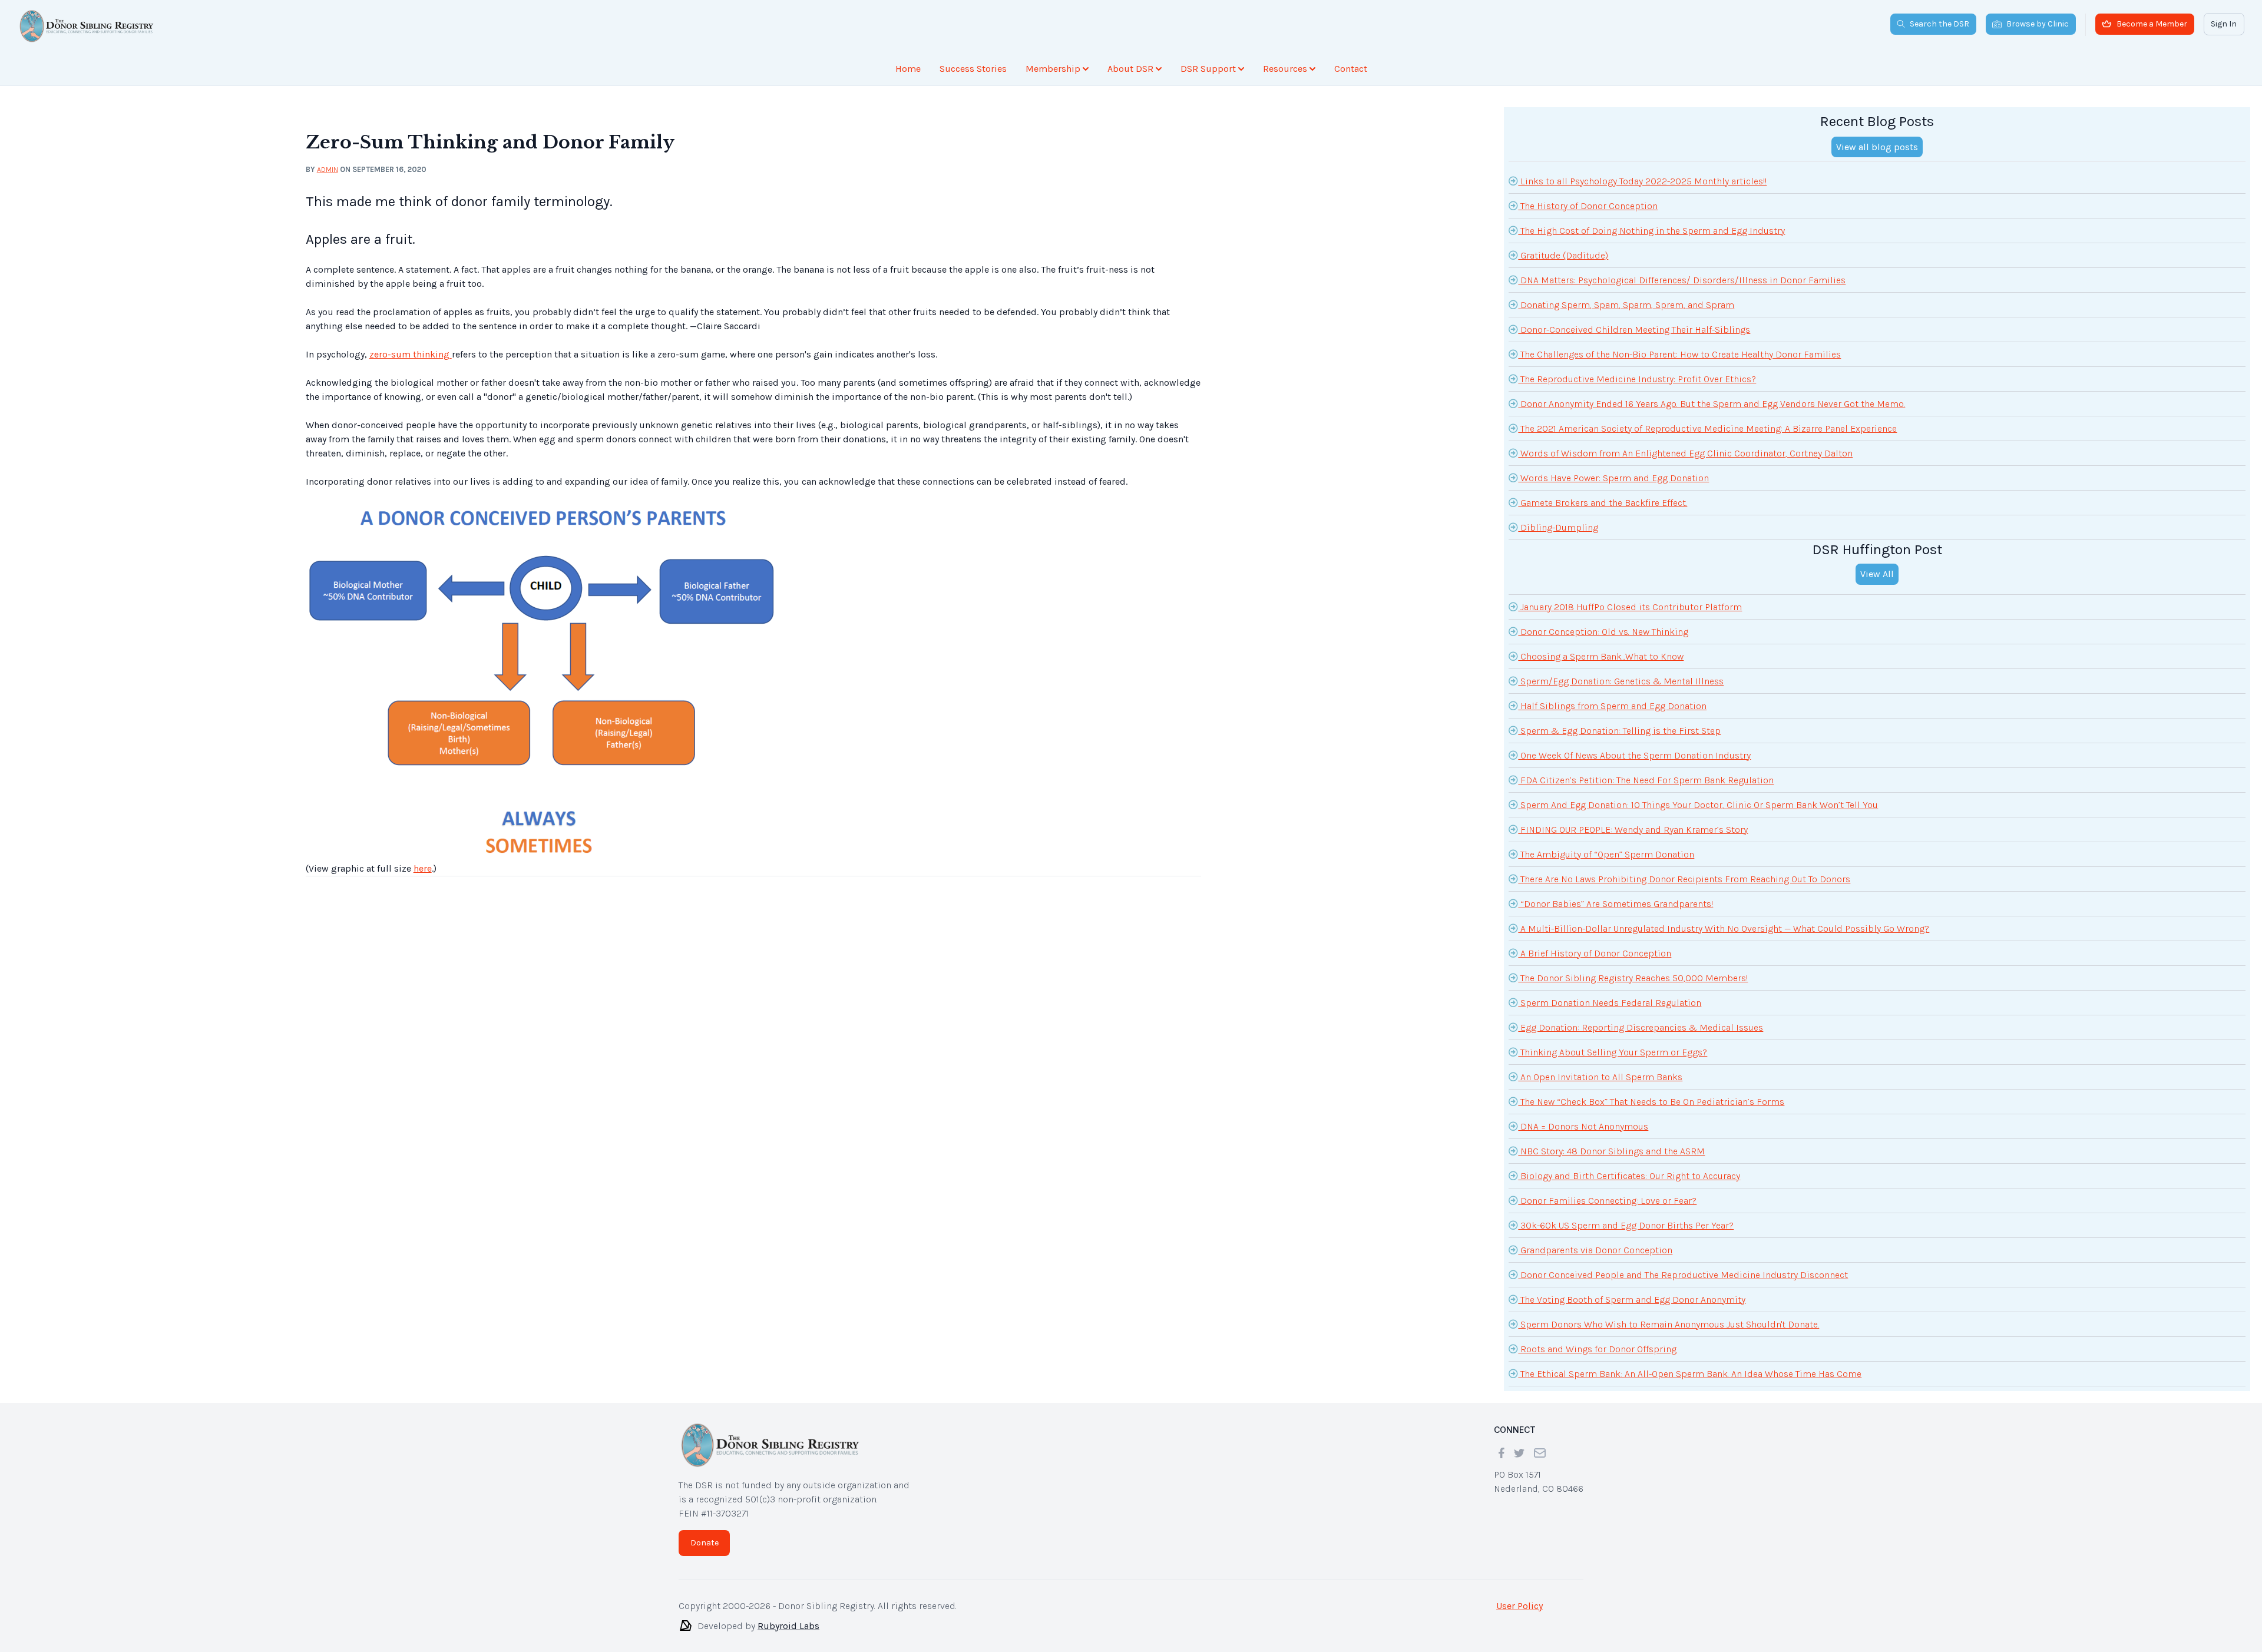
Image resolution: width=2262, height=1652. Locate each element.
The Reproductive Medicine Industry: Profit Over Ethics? (1637, 370)
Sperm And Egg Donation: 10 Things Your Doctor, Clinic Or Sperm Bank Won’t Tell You (1698, 795)
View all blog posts (1877, 138)
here (423, 859)
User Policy (1519, 1596)
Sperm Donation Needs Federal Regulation (1610, 993)
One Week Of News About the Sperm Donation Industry (1634, 746)
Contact (1351, 69)
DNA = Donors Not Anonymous (1583, 1117)
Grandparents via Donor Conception (1595, 1241)
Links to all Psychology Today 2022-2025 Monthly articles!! (1642, 172)
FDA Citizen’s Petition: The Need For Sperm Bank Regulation (1646, 771)
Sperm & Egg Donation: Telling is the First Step (1619, 721)
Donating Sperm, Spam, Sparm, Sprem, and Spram (1626, 295)
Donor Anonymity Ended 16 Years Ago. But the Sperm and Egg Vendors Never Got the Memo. (1712, 394)
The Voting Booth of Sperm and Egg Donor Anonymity (1632, 1290)
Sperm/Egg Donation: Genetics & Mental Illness (1621, 672)
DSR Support (1208, 69)
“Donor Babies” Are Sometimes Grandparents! (1616, 894)
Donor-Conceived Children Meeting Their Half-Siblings (1634, 320)
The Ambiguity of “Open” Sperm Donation (1606, 845)
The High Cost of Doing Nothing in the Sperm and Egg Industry (1651, 221)
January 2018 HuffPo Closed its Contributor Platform (1630, 597)
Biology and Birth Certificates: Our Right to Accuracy (1629, 1166)
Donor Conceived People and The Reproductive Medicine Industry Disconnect (1683, 1265)
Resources (1285, 69)
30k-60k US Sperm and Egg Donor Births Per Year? (1626, 1216)
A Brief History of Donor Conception (1595, 944)
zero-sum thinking (411, 345)
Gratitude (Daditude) (1563, 246)
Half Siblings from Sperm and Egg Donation (1612, 696)
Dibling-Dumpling (1558, 518)
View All (1877, 565)
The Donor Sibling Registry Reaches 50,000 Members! (1633, 969)
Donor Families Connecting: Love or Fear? (1607, 1191)
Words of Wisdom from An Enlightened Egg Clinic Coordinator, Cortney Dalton (1685, 444)
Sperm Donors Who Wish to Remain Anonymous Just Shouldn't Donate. (1669, 1315)
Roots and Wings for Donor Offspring (1597, 1340)
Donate (705, 1533)
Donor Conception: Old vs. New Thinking (1603, 622)
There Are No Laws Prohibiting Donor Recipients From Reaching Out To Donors (1684, 870)
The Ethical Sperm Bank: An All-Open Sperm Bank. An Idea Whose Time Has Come (1690, 1364)
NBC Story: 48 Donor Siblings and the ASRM (1611, 1142)
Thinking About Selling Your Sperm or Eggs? (1613, 1043)
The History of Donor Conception (1588, 196)
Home (908, 69)
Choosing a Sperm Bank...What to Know (1601, 647)
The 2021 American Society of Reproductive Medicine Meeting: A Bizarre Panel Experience (1707, 419)
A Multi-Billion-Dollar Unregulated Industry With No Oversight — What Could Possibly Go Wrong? (1724, 919)
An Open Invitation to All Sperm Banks (1600, 1067)
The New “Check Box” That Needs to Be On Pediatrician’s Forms (1651, 1092)
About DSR (1130, 69)
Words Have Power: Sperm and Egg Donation (1613, 469)
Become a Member (2152, 24)
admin (328, 160)
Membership (1053, 69)
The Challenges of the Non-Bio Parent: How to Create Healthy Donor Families (1679, 345)
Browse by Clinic (2038, 24)
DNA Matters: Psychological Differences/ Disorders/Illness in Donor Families (1682, 271)
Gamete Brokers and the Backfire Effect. (1603, 493)
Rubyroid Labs (788, 1616)
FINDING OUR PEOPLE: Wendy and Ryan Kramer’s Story (1633, 820)
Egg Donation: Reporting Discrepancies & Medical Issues (1641, 1018)
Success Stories (973, 69)
